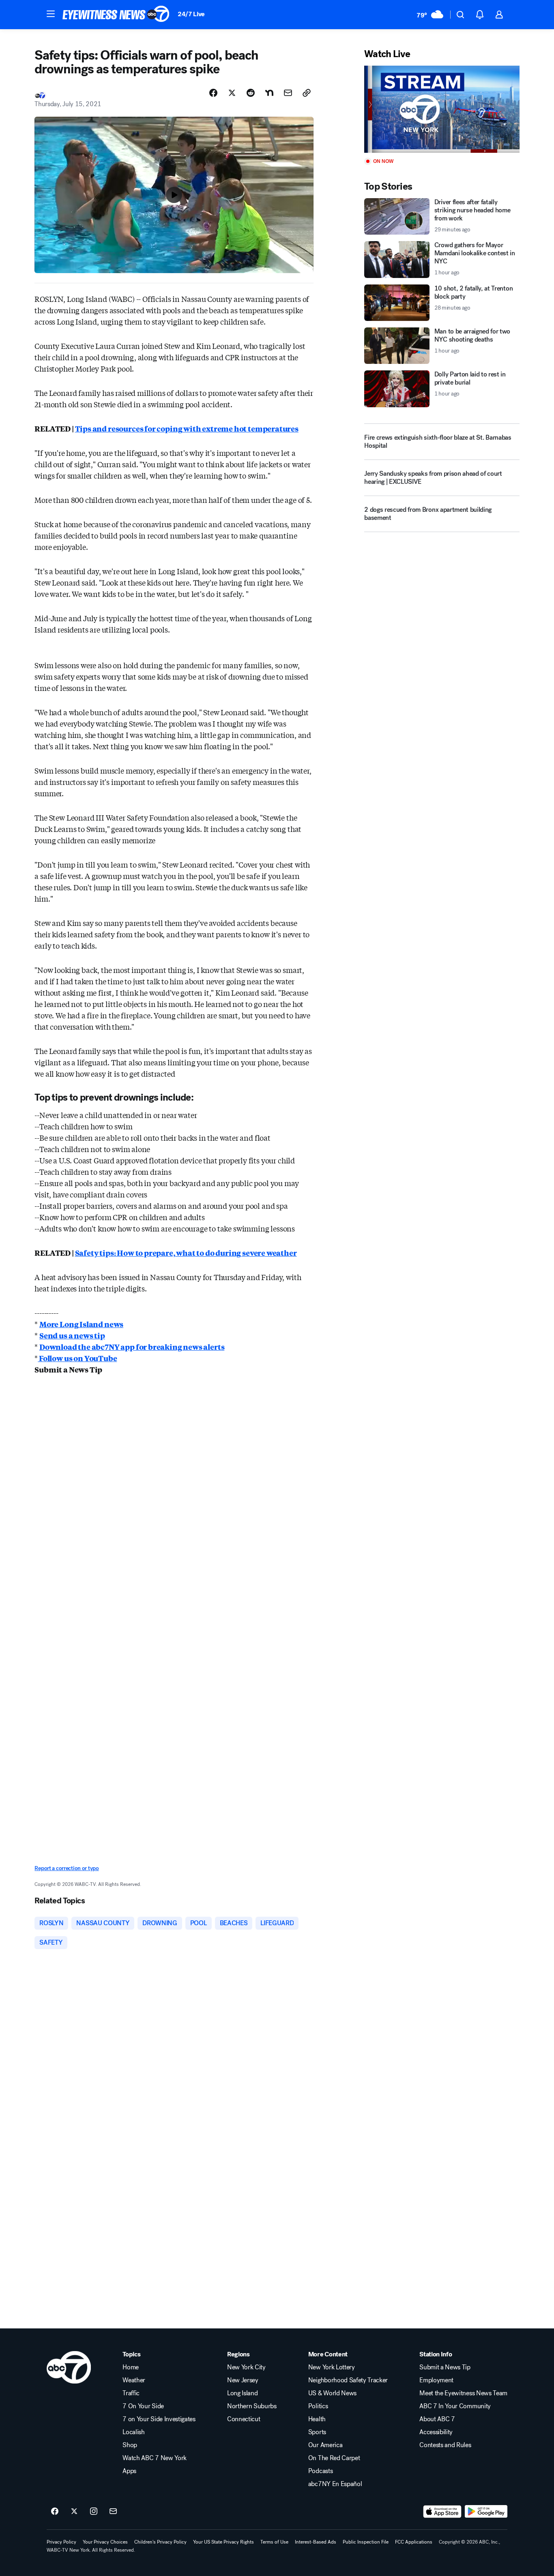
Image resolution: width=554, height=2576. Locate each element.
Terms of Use (274, 2542)
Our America (325, 2445)
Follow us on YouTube (77, 1358)
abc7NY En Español (335, 2484)
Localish (133, 2432)
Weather (134, 2380)
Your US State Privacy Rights (223, 2542)
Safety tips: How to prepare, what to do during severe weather (186, 1253)
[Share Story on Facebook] (213, 93)
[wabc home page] (69, 2367)
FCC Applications (414, 2542)
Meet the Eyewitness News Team (463, 2393)
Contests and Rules (445, 2445)
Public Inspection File (366, 2542)
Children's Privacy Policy (160, 2542)
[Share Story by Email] (288, 93)
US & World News (332, 2393)
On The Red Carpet (334, 2458)
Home (131, 2367)
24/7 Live (191, 14)
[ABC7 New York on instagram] (94, 2512)
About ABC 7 (437, 2419)
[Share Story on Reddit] (251, 93)
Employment (436, 2380)
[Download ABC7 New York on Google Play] (486, 2512)
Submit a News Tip (445, 2367)
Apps (129, 2471)
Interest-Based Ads (316, 2542)
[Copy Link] (307, 93)
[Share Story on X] (232, 93)
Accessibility (436, 2432)
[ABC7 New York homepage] (116, 15)
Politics (318, 2406)
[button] (51, 14)
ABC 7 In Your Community (455, 2406)
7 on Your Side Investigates (159, 2419)
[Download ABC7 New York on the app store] (442, 2512)
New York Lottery (332, 2367)
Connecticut (244, 2419)
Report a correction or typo (67, 1868)
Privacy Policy (61, 2542)
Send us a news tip (72, 1335)
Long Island (242, 2393)
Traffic (131, 2393)
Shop (130, 2445)
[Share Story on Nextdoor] (269, 93)
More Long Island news (81, 1324)
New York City (246, 2367)
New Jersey (243, 2380)
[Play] (442, 109)
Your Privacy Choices (105, 2542)
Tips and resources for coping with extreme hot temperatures (187, 428)
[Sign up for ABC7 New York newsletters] (113, 2512)
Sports (317, 2432)
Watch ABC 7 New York (155, 2458)
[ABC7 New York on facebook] (55, 2512)
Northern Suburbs (252, 2406)
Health (317, 2419)
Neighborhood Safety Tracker (348, 2380)
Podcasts (320, 2471)
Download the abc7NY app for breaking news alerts (132, 1347)
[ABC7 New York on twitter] (74, 2512)
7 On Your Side (143, 2406)
